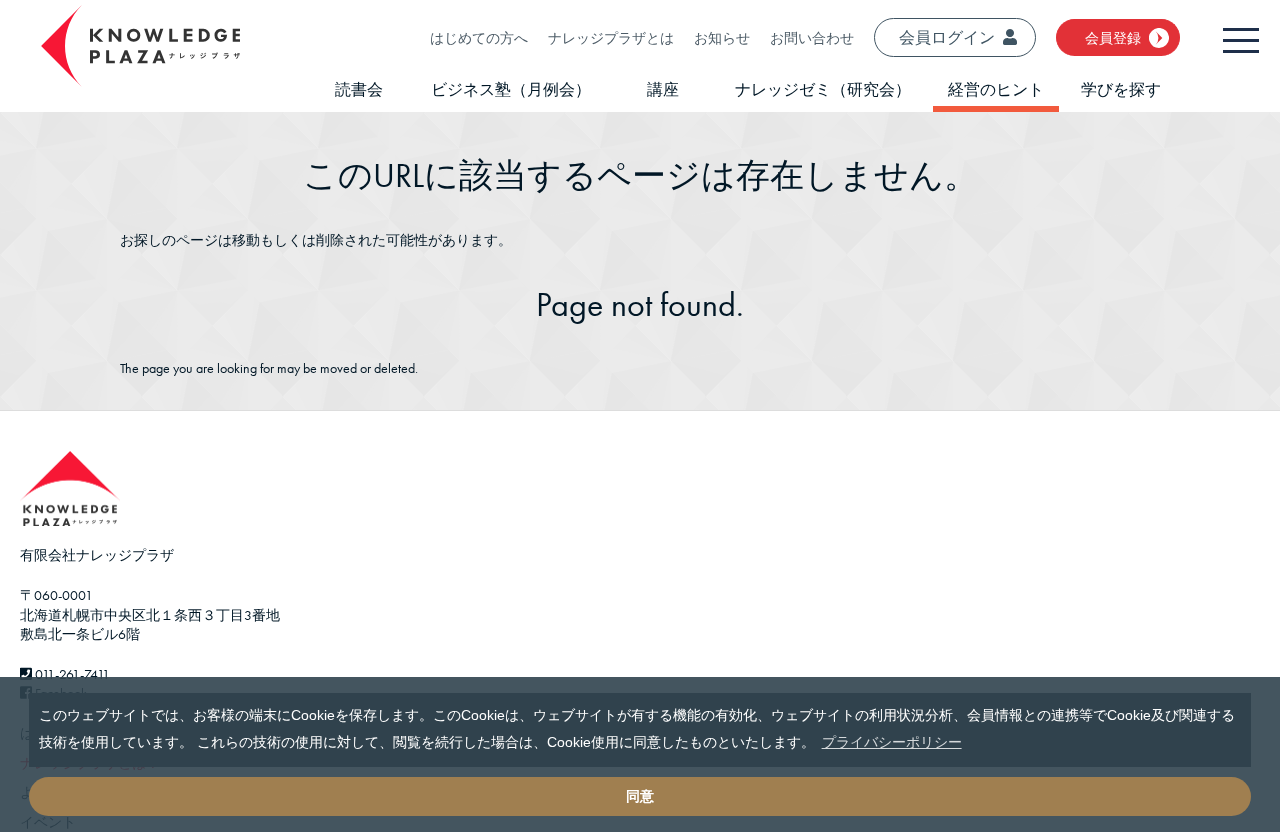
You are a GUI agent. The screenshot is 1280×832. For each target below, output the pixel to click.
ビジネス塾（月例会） (511, 89)
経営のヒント (996, 89)
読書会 (359, 89)
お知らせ (722, 38)
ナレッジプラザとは (611, 38)
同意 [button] (640, 796)
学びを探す (1121, 89)
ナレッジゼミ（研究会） (823, 89)
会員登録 (1113, 38)
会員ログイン (947, 37)
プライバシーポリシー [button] (892, 742)
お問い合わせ (812, 38)
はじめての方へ (479, 38)
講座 (663, 89)
